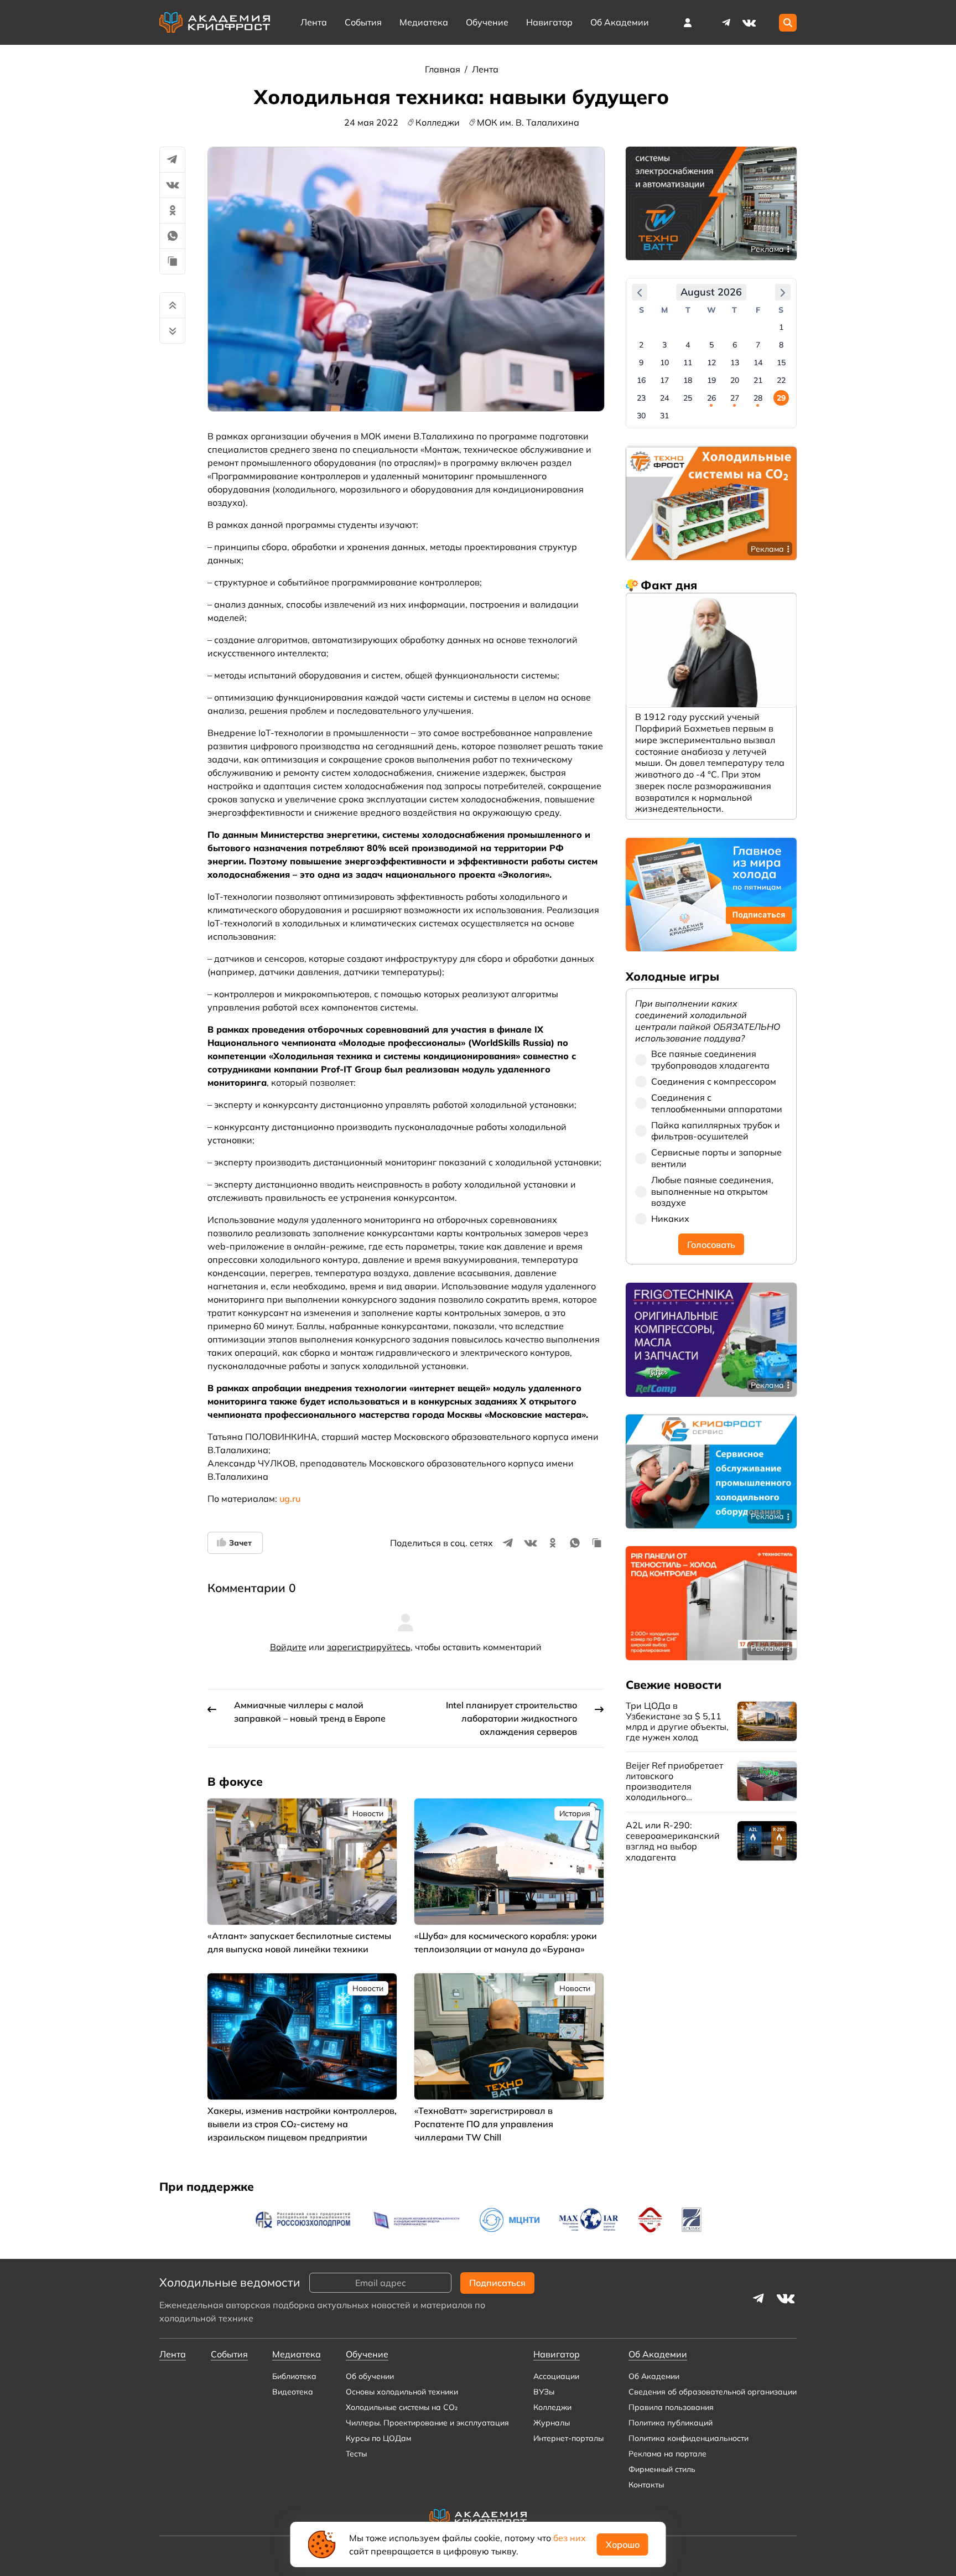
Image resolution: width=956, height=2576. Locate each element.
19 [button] (711, 381)
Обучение (487, 22)
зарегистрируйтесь (369, 1647)
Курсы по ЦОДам (378, 2438)
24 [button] (664, 398)
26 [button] (711, 398)
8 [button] (781, 345)
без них (570, 2538)
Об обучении (370, 2376)
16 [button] (641, 381)
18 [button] (688, 381)
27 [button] (735, 398)
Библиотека (294, 2376)
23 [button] (641, 398)
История (575, 1813)
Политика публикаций (671, 2423)
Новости (368, 1813)
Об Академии (654, 2376)
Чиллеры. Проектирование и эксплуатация (427, 2423)
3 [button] (664, 345)
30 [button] (641, 416)
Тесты (356, 2454)
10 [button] (664, 363)
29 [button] (781, 398)
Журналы (552, 2423)
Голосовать (711, 1245)
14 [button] (758, 363)
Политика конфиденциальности (689, 2438)
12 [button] (711, 363)
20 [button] (735, 381)
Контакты (646, 2485)
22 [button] (781, 381)
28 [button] (758, 398)
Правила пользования (671, 2407)
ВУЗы (544, 2392)
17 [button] (664, 381)
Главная (444, 69)
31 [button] (664, 416)
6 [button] (735, 345)
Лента (314, 22)
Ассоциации (556, 2376)
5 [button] (711, 345)
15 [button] (781, 363)
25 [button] (688, 398)
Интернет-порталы (568, 2438)
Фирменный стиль (662, 2469)
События (363, 22)
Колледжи (552, 2407)
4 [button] (688, 345)
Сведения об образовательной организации (713, 2392)
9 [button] (641, 363)
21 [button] (758, 381)
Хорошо (623, 2544)
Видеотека (293, 2392)
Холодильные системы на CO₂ (402, 2407)
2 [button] (641, 345)
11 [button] (688, 363)
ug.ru (290, 1499)
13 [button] (735, 363)
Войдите (288, 1647)
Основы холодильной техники (402, 2392)
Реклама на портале (667, 2454)
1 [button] (781, 328)
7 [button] (758, 345)
